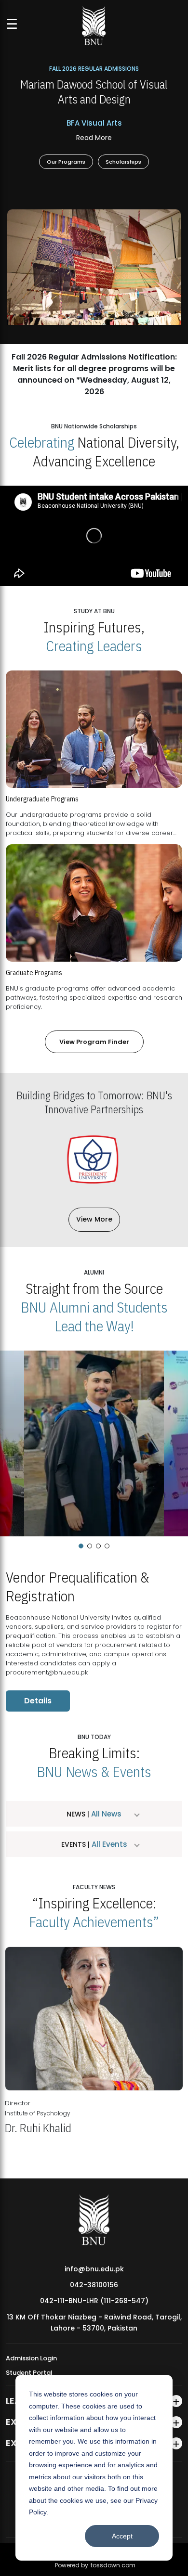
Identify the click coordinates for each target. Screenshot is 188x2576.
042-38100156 (94, 2285)
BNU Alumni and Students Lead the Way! (94, 1316)
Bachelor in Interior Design (94, 137)
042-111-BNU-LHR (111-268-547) (94, 2301)
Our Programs (66, 161)
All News (105, 1814)
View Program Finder (94, 1042)
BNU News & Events (94, 1771)
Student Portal (29, 2373)
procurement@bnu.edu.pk (47, 1672)
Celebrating (42, 442)
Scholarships (123, 161)
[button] (81, 1546)
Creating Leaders (94, 646)
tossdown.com (113, 2565)
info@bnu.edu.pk (94, 2269)
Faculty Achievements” (94, 1922)
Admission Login (31, 2358)
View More (94, 1219)
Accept (122, 2536)
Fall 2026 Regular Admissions (94, 68)
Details (38, 1701)
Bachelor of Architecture (94, 123)
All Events (108, 1844)
